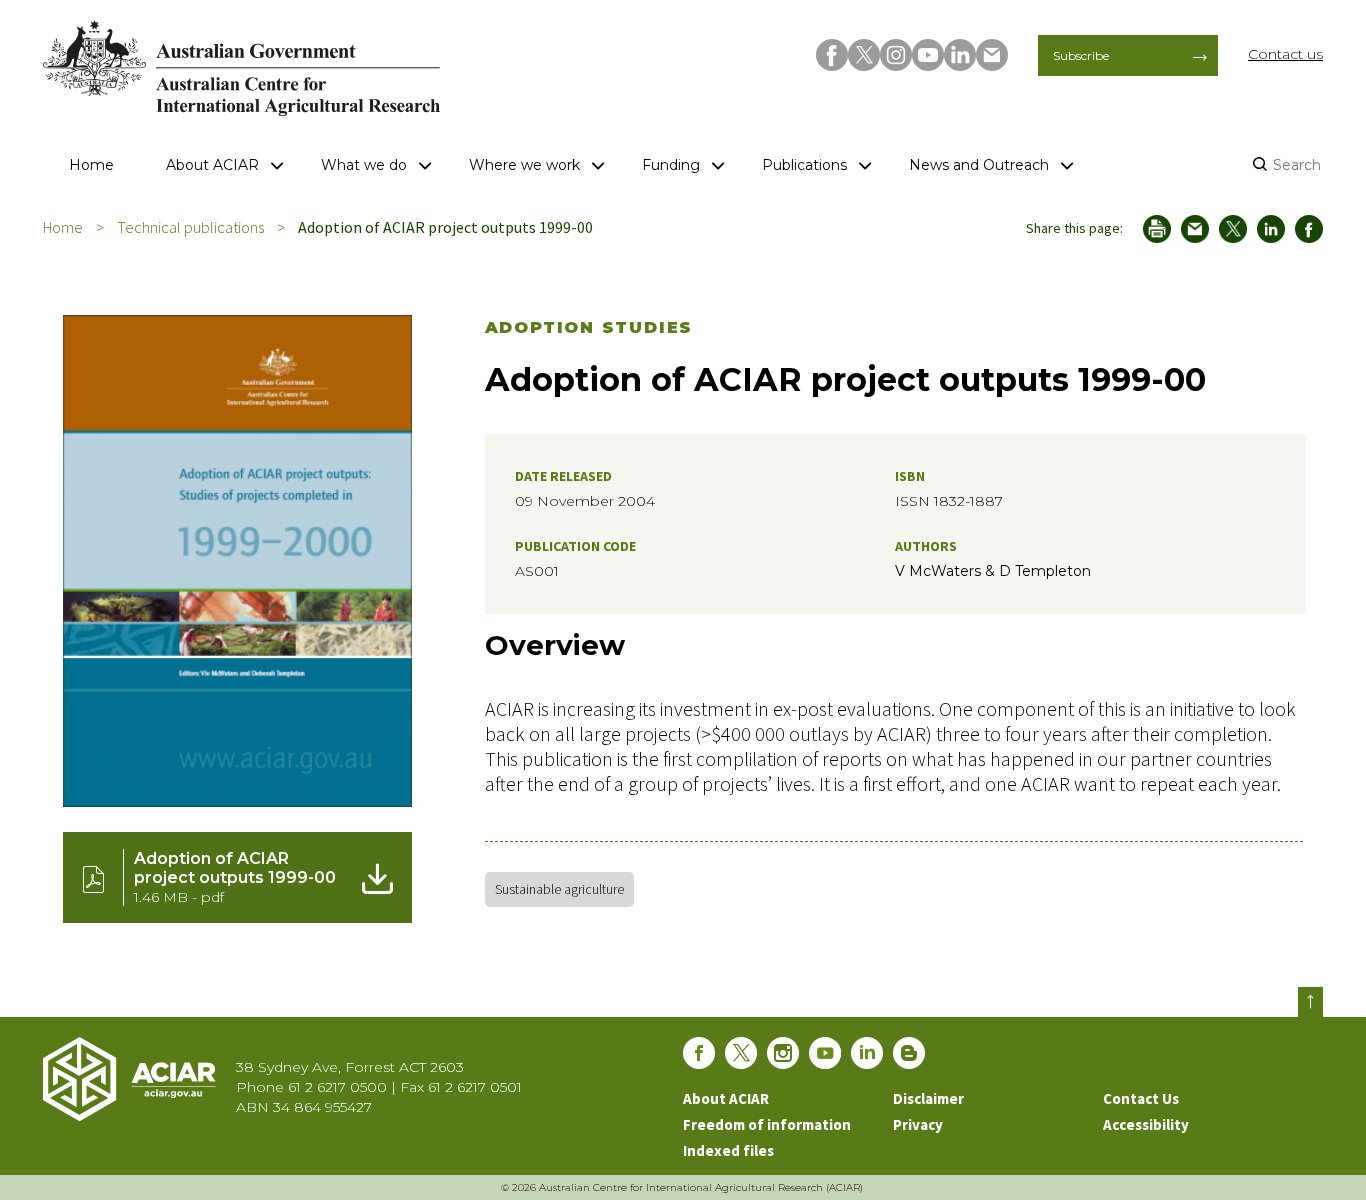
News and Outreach (979, 165)
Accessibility (1146, 1124)
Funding (671, 165)
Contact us (1285, 54)
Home (91, 165)
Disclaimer (928, 1098)
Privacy (918, 1124)
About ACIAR (212, 165)
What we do (364, 165)
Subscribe (1081, 55)
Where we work (524, 165)
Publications (804, 165)
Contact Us (1141, 1098)
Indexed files (728, 1150)
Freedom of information (767, 1124)
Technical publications (190, 227)
